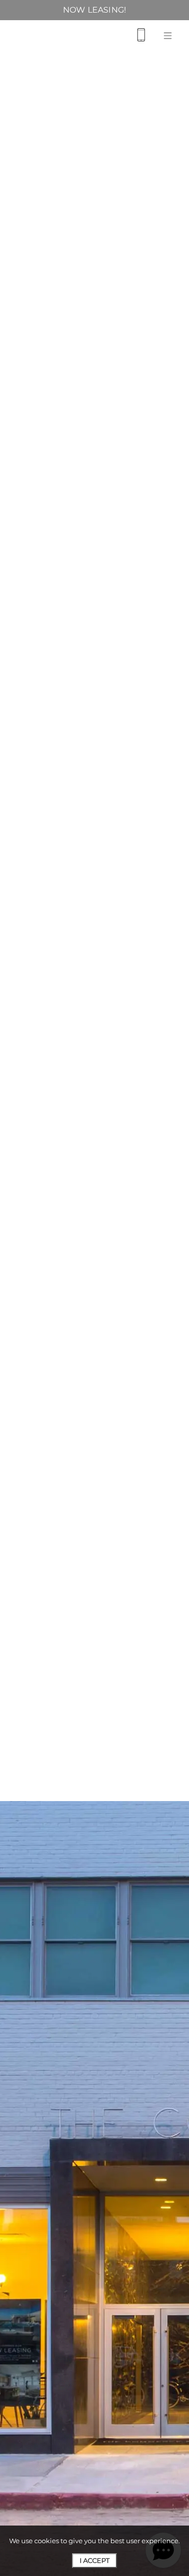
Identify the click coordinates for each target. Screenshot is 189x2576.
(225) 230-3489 (94, 202)
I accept (94, 2560)
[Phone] (141, 35)
